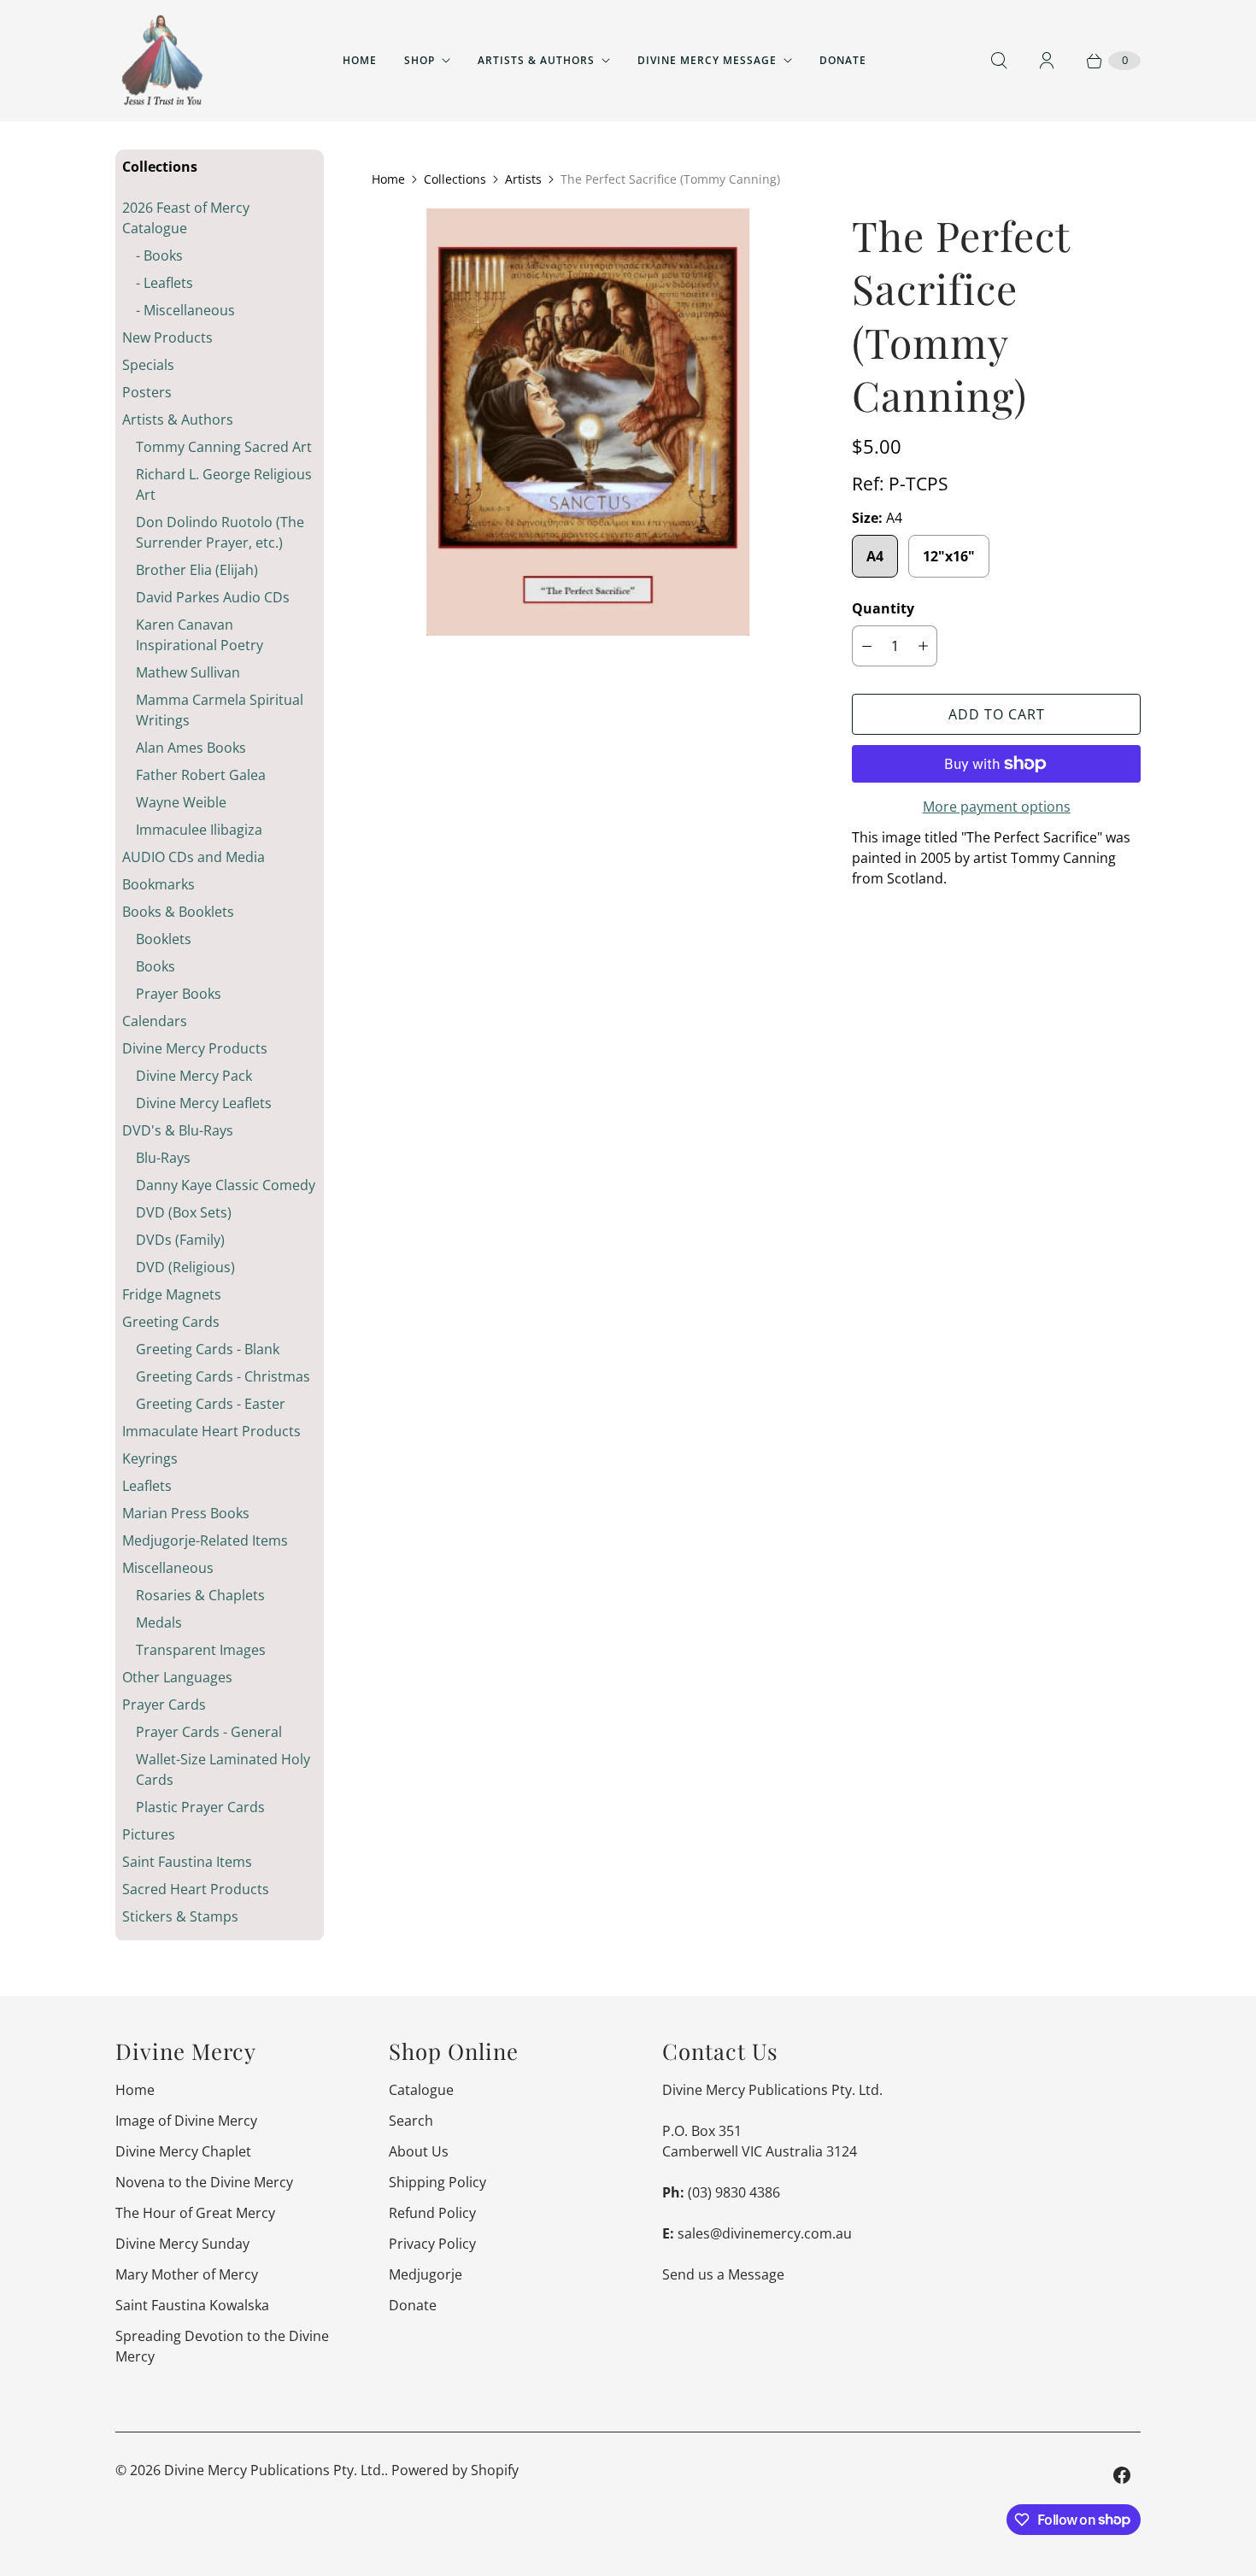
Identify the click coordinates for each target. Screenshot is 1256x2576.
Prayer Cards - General (209, 1732)
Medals (159, 1622)
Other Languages (177, 1677)
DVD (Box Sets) (184, 1212)
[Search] (999, 61)
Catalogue (421, 2090)
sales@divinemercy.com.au (765, 2233)
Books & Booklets (178, 912)
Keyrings (150, 1458)
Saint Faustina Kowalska (192, 2305)
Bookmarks (158, 884)
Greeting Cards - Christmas (223, 1376)
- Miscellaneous (185, 310)
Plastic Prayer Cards (200, 1807)
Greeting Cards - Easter (211, 1404)
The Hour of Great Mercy (195, 2213)
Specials (148, 365)
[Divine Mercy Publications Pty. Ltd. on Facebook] (1122, 2475)
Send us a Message (723, 2274)
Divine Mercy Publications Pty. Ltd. (274, 2470)
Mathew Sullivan (188, 672)
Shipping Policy (437, 2182)
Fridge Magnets (172, 1294)
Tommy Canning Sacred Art (224, 447)
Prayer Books (179, 994)
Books (156, 966)
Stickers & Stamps (180, 1916)
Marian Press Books (186, 1513)
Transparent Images (201, 1650)
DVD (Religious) (185, 1267)
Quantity (883, 608)
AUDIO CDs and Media (194, 857)
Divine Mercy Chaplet (183, 2151)
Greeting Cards (171, 1322)
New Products (167, 337)
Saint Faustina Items (187, 1862)
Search (411, 2121)
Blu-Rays (163, 1158)
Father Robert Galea (201, 775)
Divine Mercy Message (707, 60)
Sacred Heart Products (196, 1889)
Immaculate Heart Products (211, 1431)
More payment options (997, 807)
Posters (147, 392)
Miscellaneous (168, 1568)
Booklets (164, 939)
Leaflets (147, 1486)
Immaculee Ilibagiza (199, 830)
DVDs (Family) (180, 1240)
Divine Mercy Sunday (182, 2244)
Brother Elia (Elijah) (197, 570)
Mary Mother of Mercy (187, 2274)
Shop (420, 60)
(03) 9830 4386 (734, 2192)
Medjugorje (426, 2274)
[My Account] (1047, 61)
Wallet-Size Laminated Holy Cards (223, 1769)
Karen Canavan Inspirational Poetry (200, 635)
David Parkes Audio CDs (213, 597)
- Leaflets (164, 283)
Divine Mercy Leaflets (204, 1103)
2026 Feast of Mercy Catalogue (186, 218)
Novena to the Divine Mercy (204, 2182)
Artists (523, 179)
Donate (843, 60)
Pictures (149, 1834)
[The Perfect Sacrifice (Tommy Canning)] (588, 422)
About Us (419, 2151)
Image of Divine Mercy (186, 2121)
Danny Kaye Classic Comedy (226, 1185)
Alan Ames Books (191, 748)
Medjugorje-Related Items (205, 1540)
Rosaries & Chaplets (200, 1595)
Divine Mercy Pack (194, 1076)
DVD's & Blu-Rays (178, 1130)
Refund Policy (432, 2213)
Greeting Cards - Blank (208, 1349)
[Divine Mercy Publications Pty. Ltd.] (162, 61)
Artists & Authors (536, 60)
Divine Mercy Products (195, 1048)
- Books (159, 255)
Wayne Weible (181, 802)
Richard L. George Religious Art (224, 484)
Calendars (155, 1021)
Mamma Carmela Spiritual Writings (220, 710)
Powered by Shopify (455, 2470)
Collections (455, 179)
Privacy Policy (432, 2244)
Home (360, 60)
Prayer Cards (164, 1705)
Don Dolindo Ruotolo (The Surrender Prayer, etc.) (220, 532)
